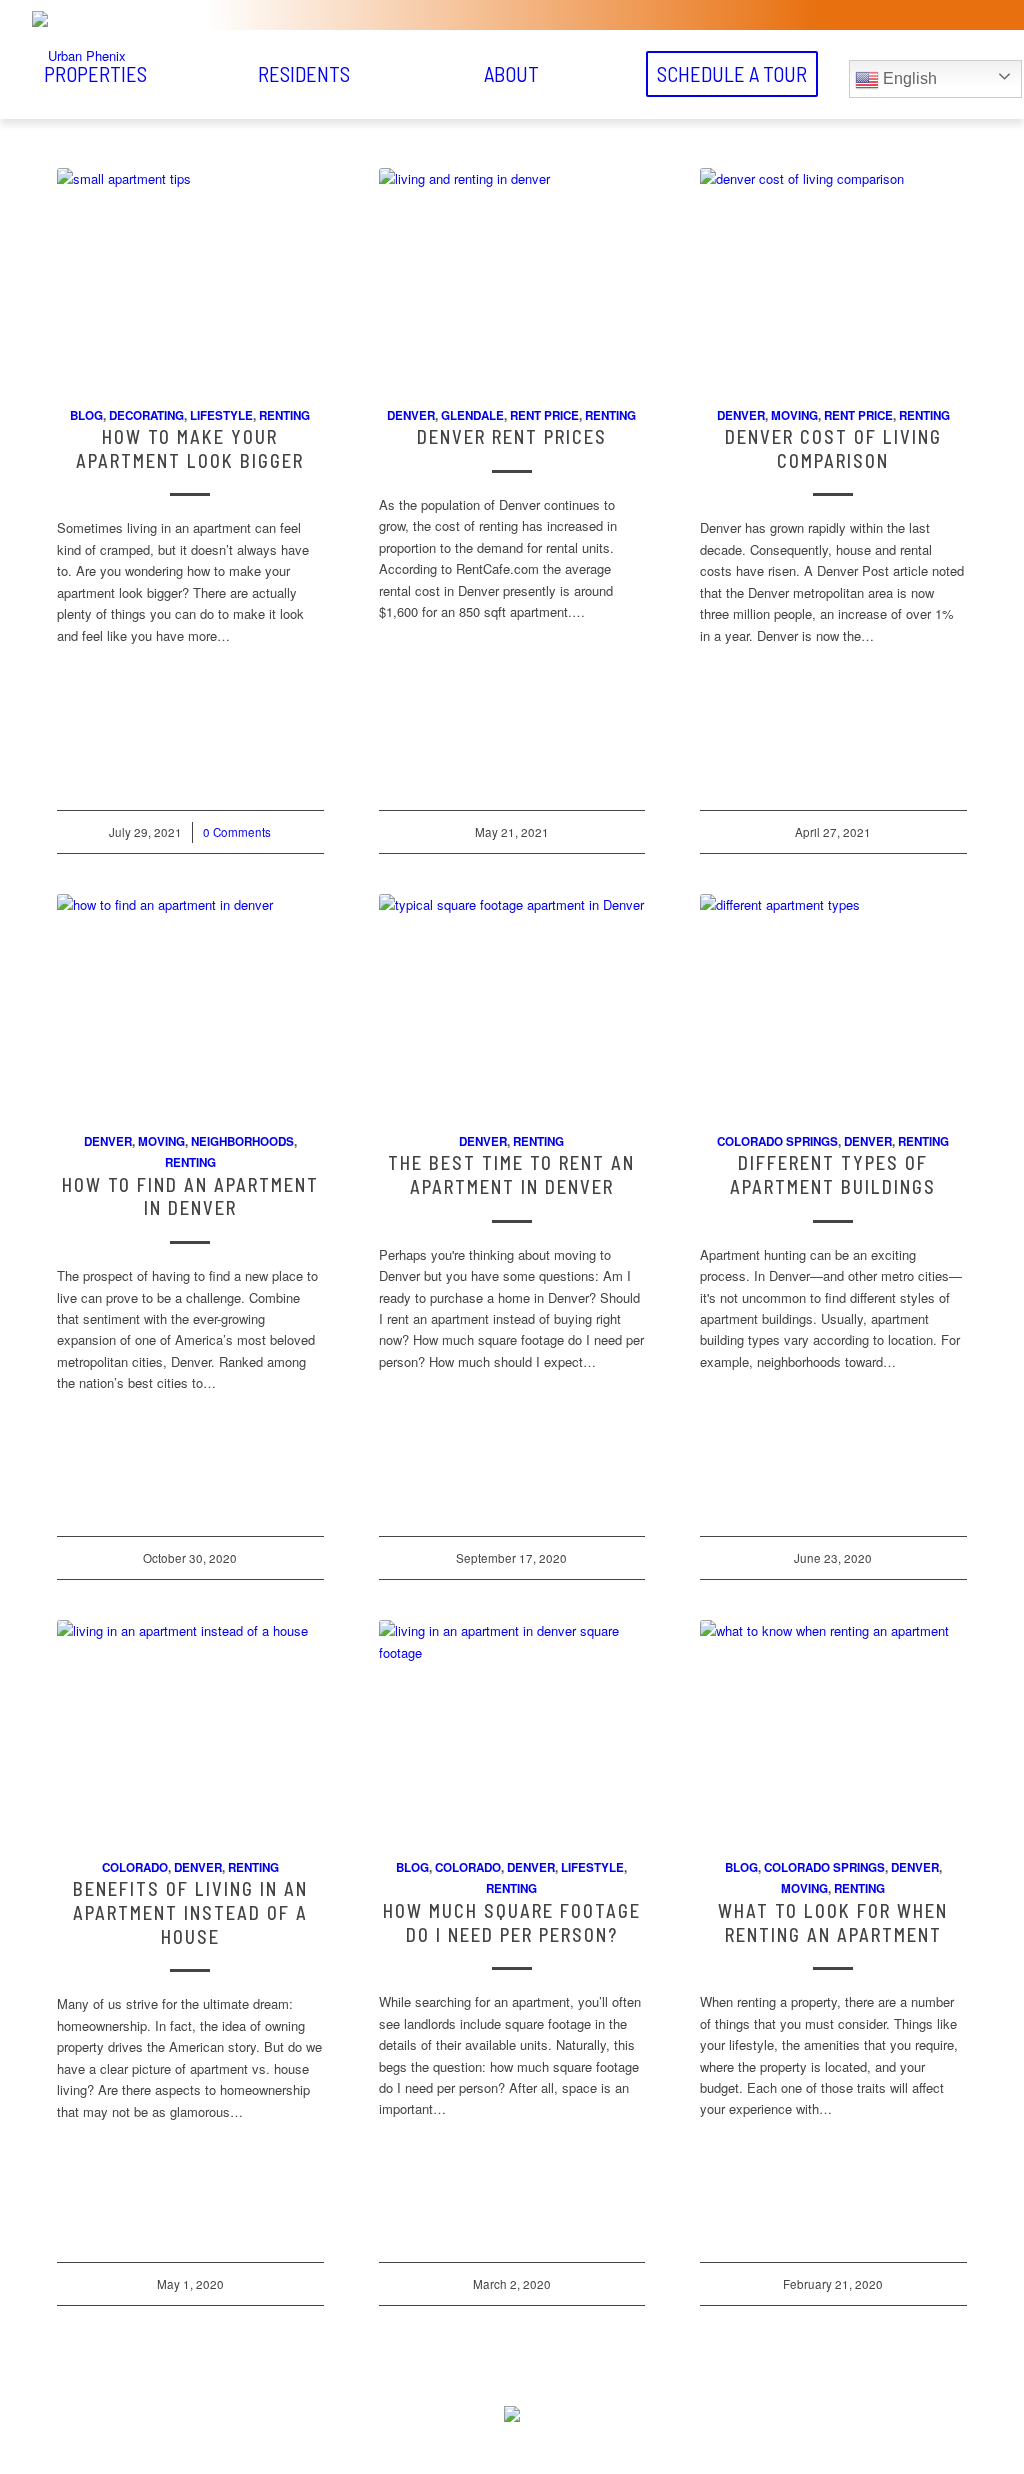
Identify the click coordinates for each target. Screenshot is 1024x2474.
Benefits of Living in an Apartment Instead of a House (190, 1912)
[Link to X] (487, 2444)
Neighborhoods (242, 1141)
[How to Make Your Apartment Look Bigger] (190, 276)
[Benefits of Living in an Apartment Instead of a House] (190, 1728)
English (908, 78)
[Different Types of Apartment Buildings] (833, 1002)
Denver (411, 415)
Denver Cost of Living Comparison (833, 449)
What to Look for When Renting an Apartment (833, 1923)
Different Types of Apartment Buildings (833, 1175)
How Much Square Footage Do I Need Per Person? (512, 1923)
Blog (86, 415)
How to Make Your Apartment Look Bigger (190, 449)
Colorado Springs (777, 1141)
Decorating (146, 415)
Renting (284, 415)
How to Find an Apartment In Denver (190, 1197)
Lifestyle (221, 415)
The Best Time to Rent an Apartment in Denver (511, 1175)
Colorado (135, 1867)
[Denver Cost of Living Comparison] (833, 276)
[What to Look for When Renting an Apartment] (833, 1728)
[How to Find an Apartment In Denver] (190, 1002)
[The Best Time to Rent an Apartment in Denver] (512, 1002)
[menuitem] (304, 74)
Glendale (472, 415)
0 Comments (237, 832)
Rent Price (544, 415)
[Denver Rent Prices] (512, 276)
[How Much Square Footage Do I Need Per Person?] (512, 1728)
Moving (794, 415)
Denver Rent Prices (512, 437)
